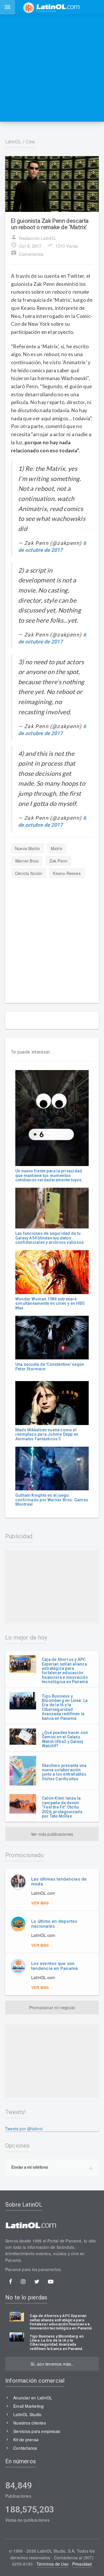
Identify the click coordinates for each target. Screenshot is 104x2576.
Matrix (57, 848)
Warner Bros (27, 861)
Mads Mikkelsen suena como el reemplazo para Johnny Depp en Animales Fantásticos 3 (47, 1434)
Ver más (40, 1903)
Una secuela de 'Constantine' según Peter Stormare (50, 1366)
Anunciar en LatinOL (33, 2398)
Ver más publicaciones (52, 1834)
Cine (30, 142)
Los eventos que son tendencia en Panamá (54, 1966)
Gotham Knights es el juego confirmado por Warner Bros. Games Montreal (52, 1500)
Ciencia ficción (29, 873)
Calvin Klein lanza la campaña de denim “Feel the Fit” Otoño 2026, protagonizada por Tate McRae (62, 1807)
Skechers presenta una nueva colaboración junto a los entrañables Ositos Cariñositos (64, 1772)
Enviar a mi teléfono (30, 2167)
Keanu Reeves (67, 873)
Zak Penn (58, 861)
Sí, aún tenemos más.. (52, 2364)
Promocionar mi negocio (52, 2007)
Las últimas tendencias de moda (59, 1882)
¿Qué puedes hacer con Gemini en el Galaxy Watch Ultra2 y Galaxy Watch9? (65, 1739)
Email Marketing (28, 2406)
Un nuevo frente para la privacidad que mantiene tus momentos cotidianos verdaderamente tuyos (49, 1175)
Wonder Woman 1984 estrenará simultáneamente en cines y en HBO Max (50, 1303)
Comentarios (27, 253)
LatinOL (13, 142)
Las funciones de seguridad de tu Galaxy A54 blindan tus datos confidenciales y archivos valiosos (50, 1238)
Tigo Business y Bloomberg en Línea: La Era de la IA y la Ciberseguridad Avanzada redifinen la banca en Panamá (65, 1707)
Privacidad (82, 2564)
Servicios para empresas (37, 2431)
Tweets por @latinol (24, 2129)
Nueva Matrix (28, 848)
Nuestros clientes (30, 2423)
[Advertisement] (52, 68)
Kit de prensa (26, 2440)
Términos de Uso (52, 2564)
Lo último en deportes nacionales (54, 1924)
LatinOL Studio (27, 2414)
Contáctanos (25, 2448)
